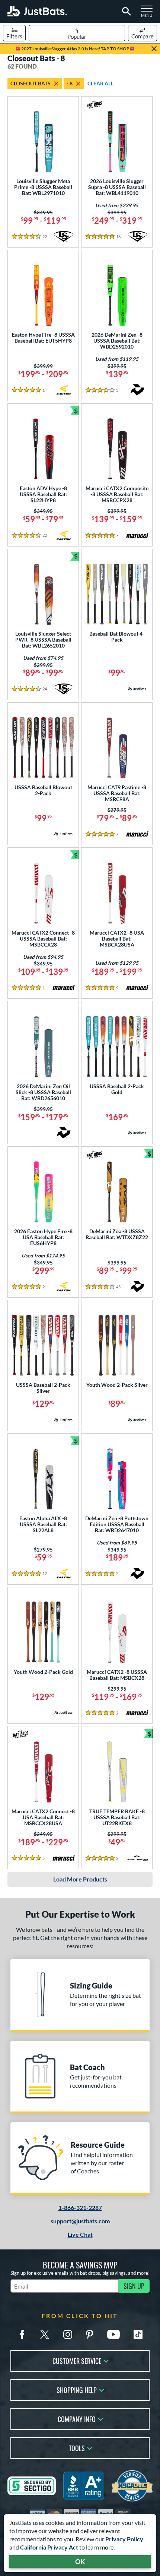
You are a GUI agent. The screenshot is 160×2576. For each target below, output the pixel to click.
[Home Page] (37, 11)
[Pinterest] (89, 2334)
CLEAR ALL (100, 83)
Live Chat (80, 2234)
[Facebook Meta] (22, 2334)
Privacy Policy (124, 2539)
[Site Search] (125, 12)
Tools (77, 2448)
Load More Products (80, 1879)
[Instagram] (68, 2334)
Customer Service (77, 2360)
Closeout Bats (31, 83)
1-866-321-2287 (80, 2207)
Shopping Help (77, 2389)
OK (80, 2561)
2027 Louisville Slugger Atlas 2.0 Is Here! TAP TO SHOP (75, 49)
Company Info (77, 2418)
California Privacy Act (49, 2547)
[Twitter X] (45, 2334)
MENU (149, 13)
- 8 (70, 83)
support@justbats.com (80, 2221)
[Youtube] (113, 2334)
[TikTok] (138, 2334)
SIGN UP (134, 2286)
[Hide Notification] (154, 49)
